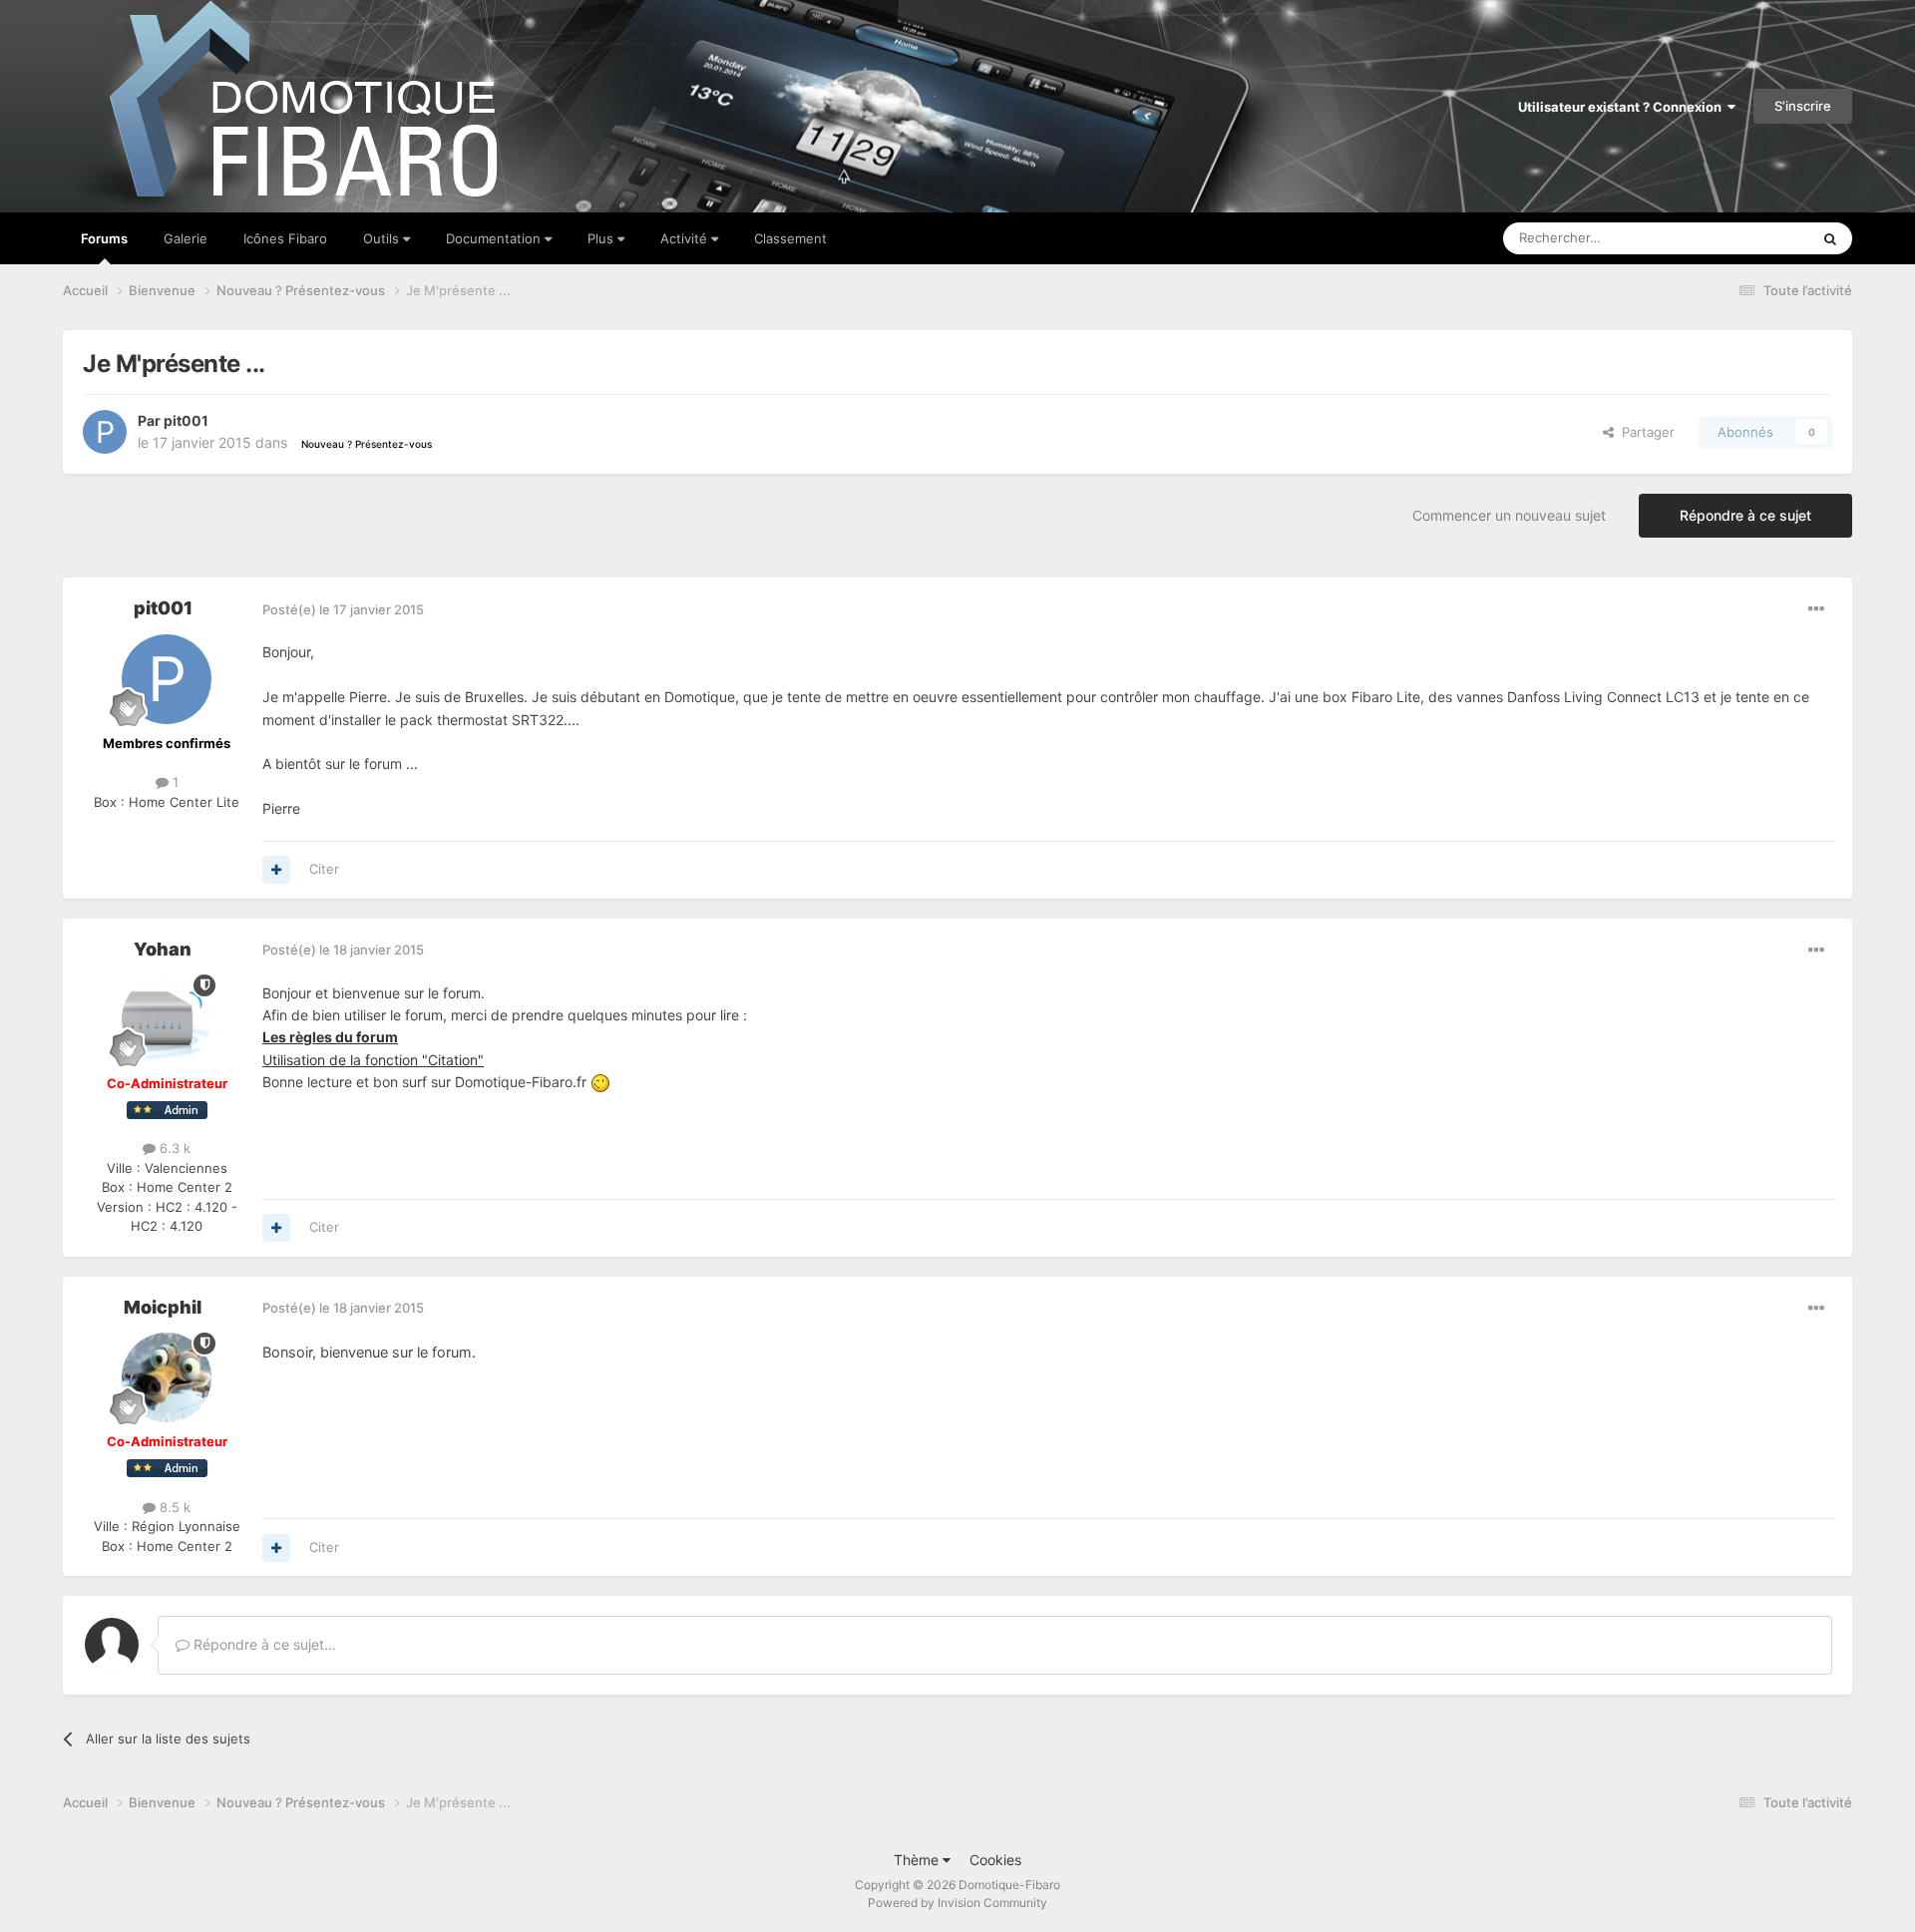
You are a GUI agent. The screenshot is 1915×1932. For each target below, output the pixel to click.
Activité (686, 238)
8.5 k (173, 1507)
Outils (383, 238)
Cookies (995, 1860)
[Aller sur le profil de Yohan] (167, 1019)
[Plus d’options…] (1816, 609)
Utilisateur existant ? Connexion (1623, 107)
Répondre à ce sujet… (263, 1644)
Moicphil (163, 1307)
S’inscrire (1803, 106)
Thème (918, 1860)
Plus (602, 238)
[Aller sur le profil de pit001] (105, 432)
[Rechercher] (1830, 238)
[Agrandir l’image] (600, 1082)
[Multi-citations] (276, 870)
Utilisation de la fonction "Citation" (373, 1060)
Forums (104, 238)
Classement (790, 238)
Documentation (495, 238)
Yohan (163, 949)
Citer (324, 869)
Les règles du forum (330, 1037)
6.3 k (173, 1148)
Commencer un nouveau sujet (1509, 515)
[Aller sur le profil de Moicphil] (167, 1377)
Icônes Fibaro (285, 238)
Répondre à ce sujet (1745, 515)
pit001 (186, 420)
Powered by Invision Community (957, 1903)
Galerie (186, 238)
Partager (1644, 432)
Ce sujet (1758, 238)
